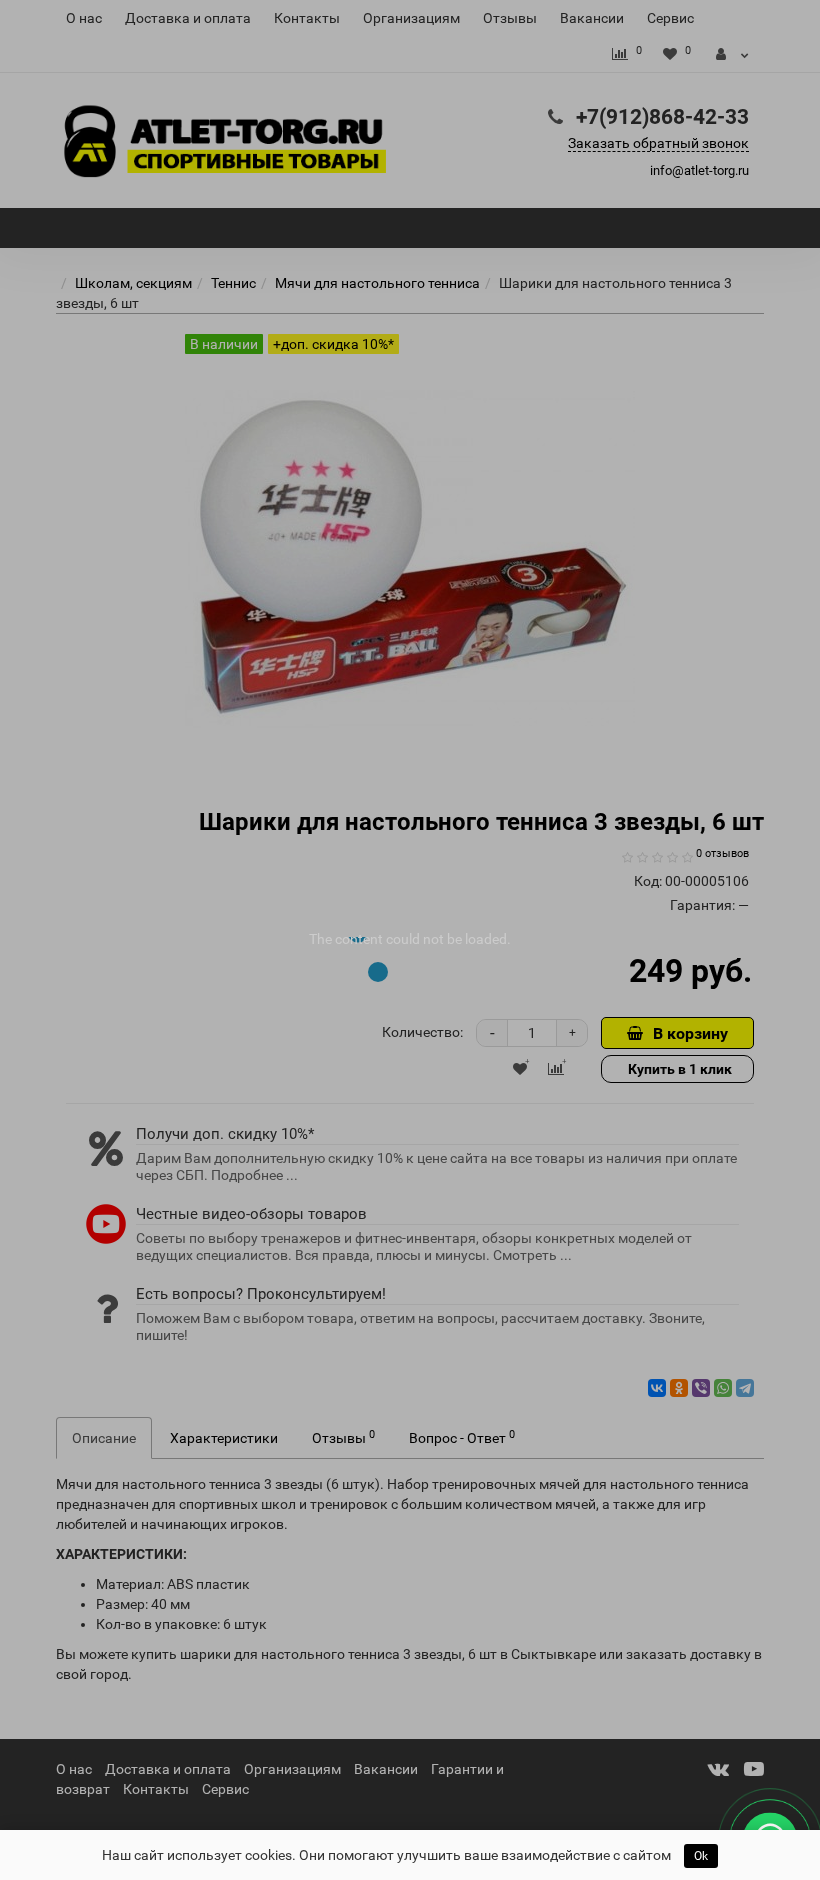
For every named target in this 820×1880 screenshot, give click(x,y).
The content (346, 939)
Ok (701, 1856)
